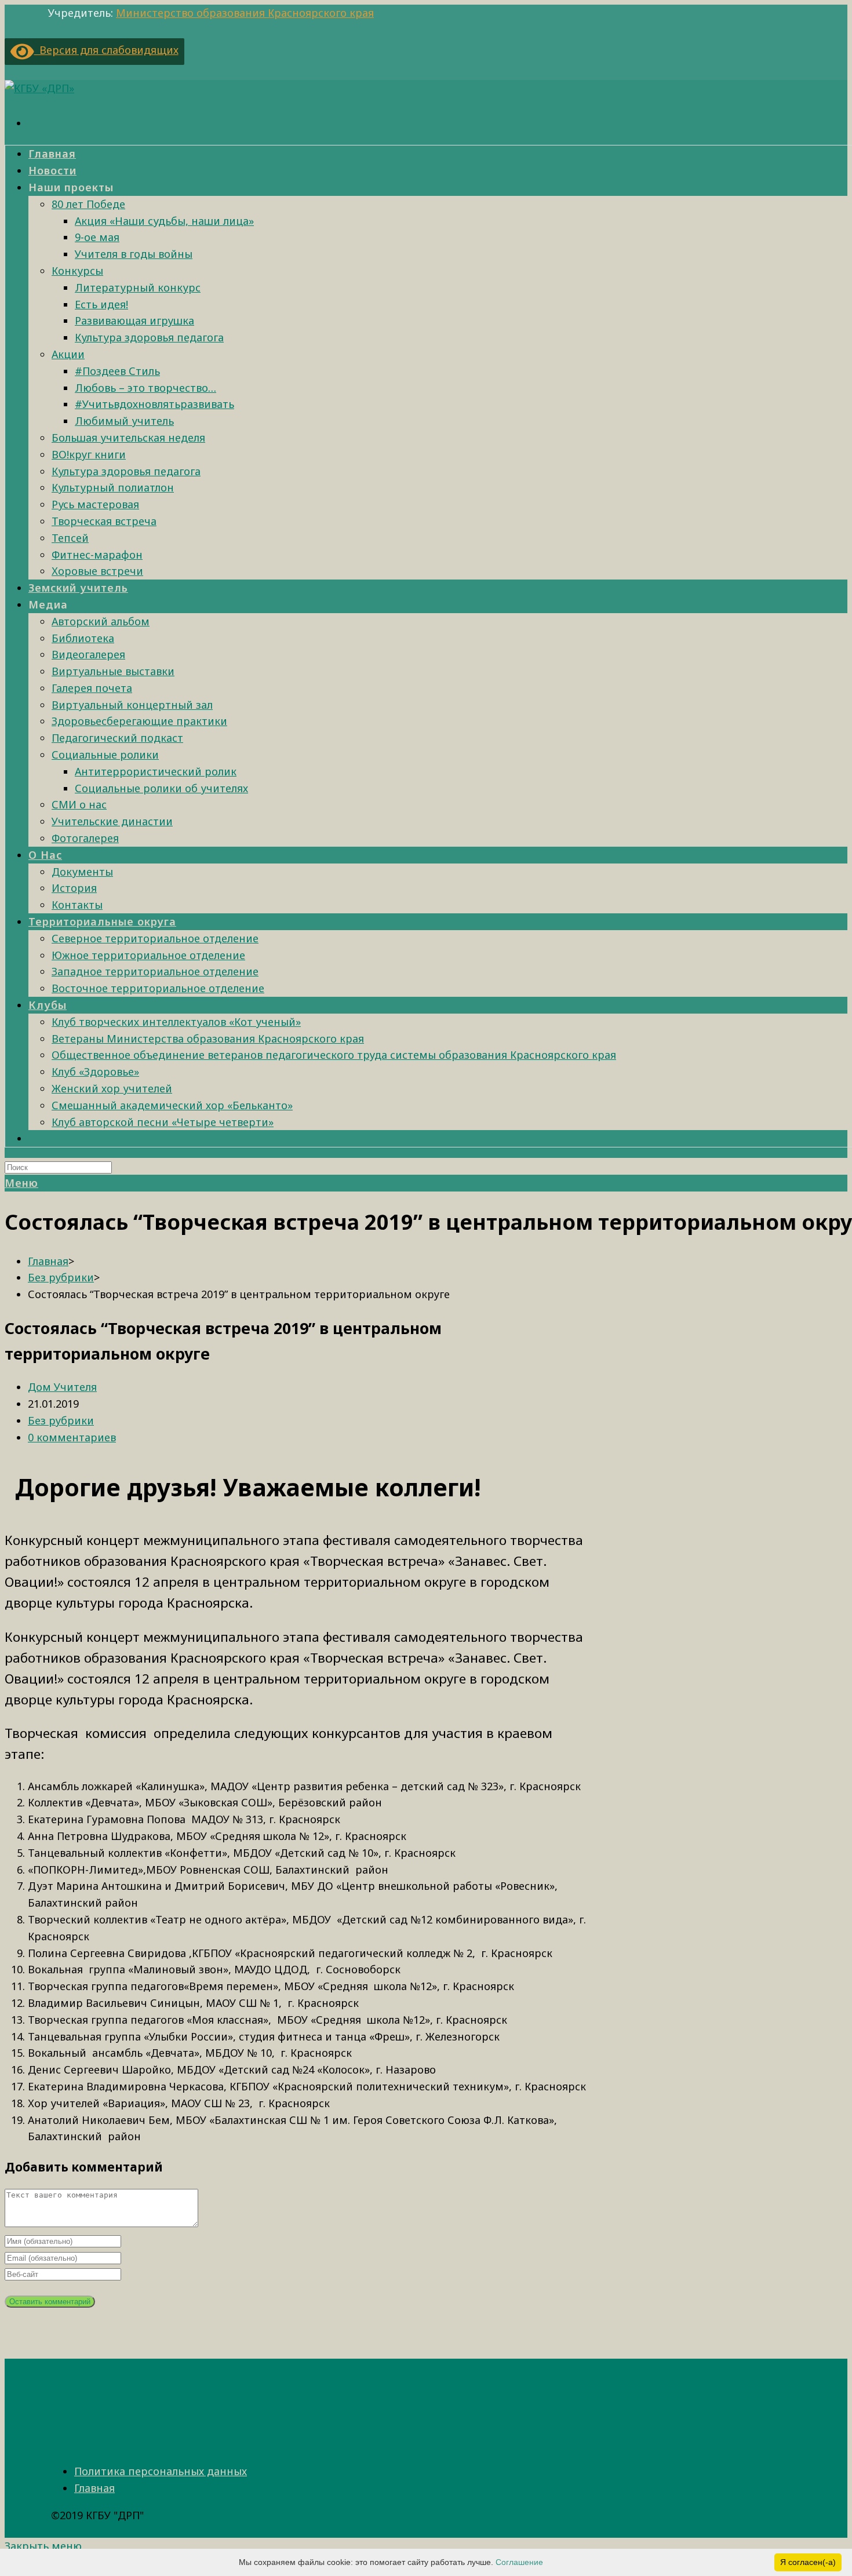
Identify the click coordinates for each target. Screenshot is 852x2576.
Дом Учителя (62, 1387)
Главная (94, 2488)
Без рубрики (61, 1420)
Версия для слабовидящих (106, 50)
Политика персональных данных (161, 2471)
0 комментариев (72, 1437)
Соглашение (519, 2562)
